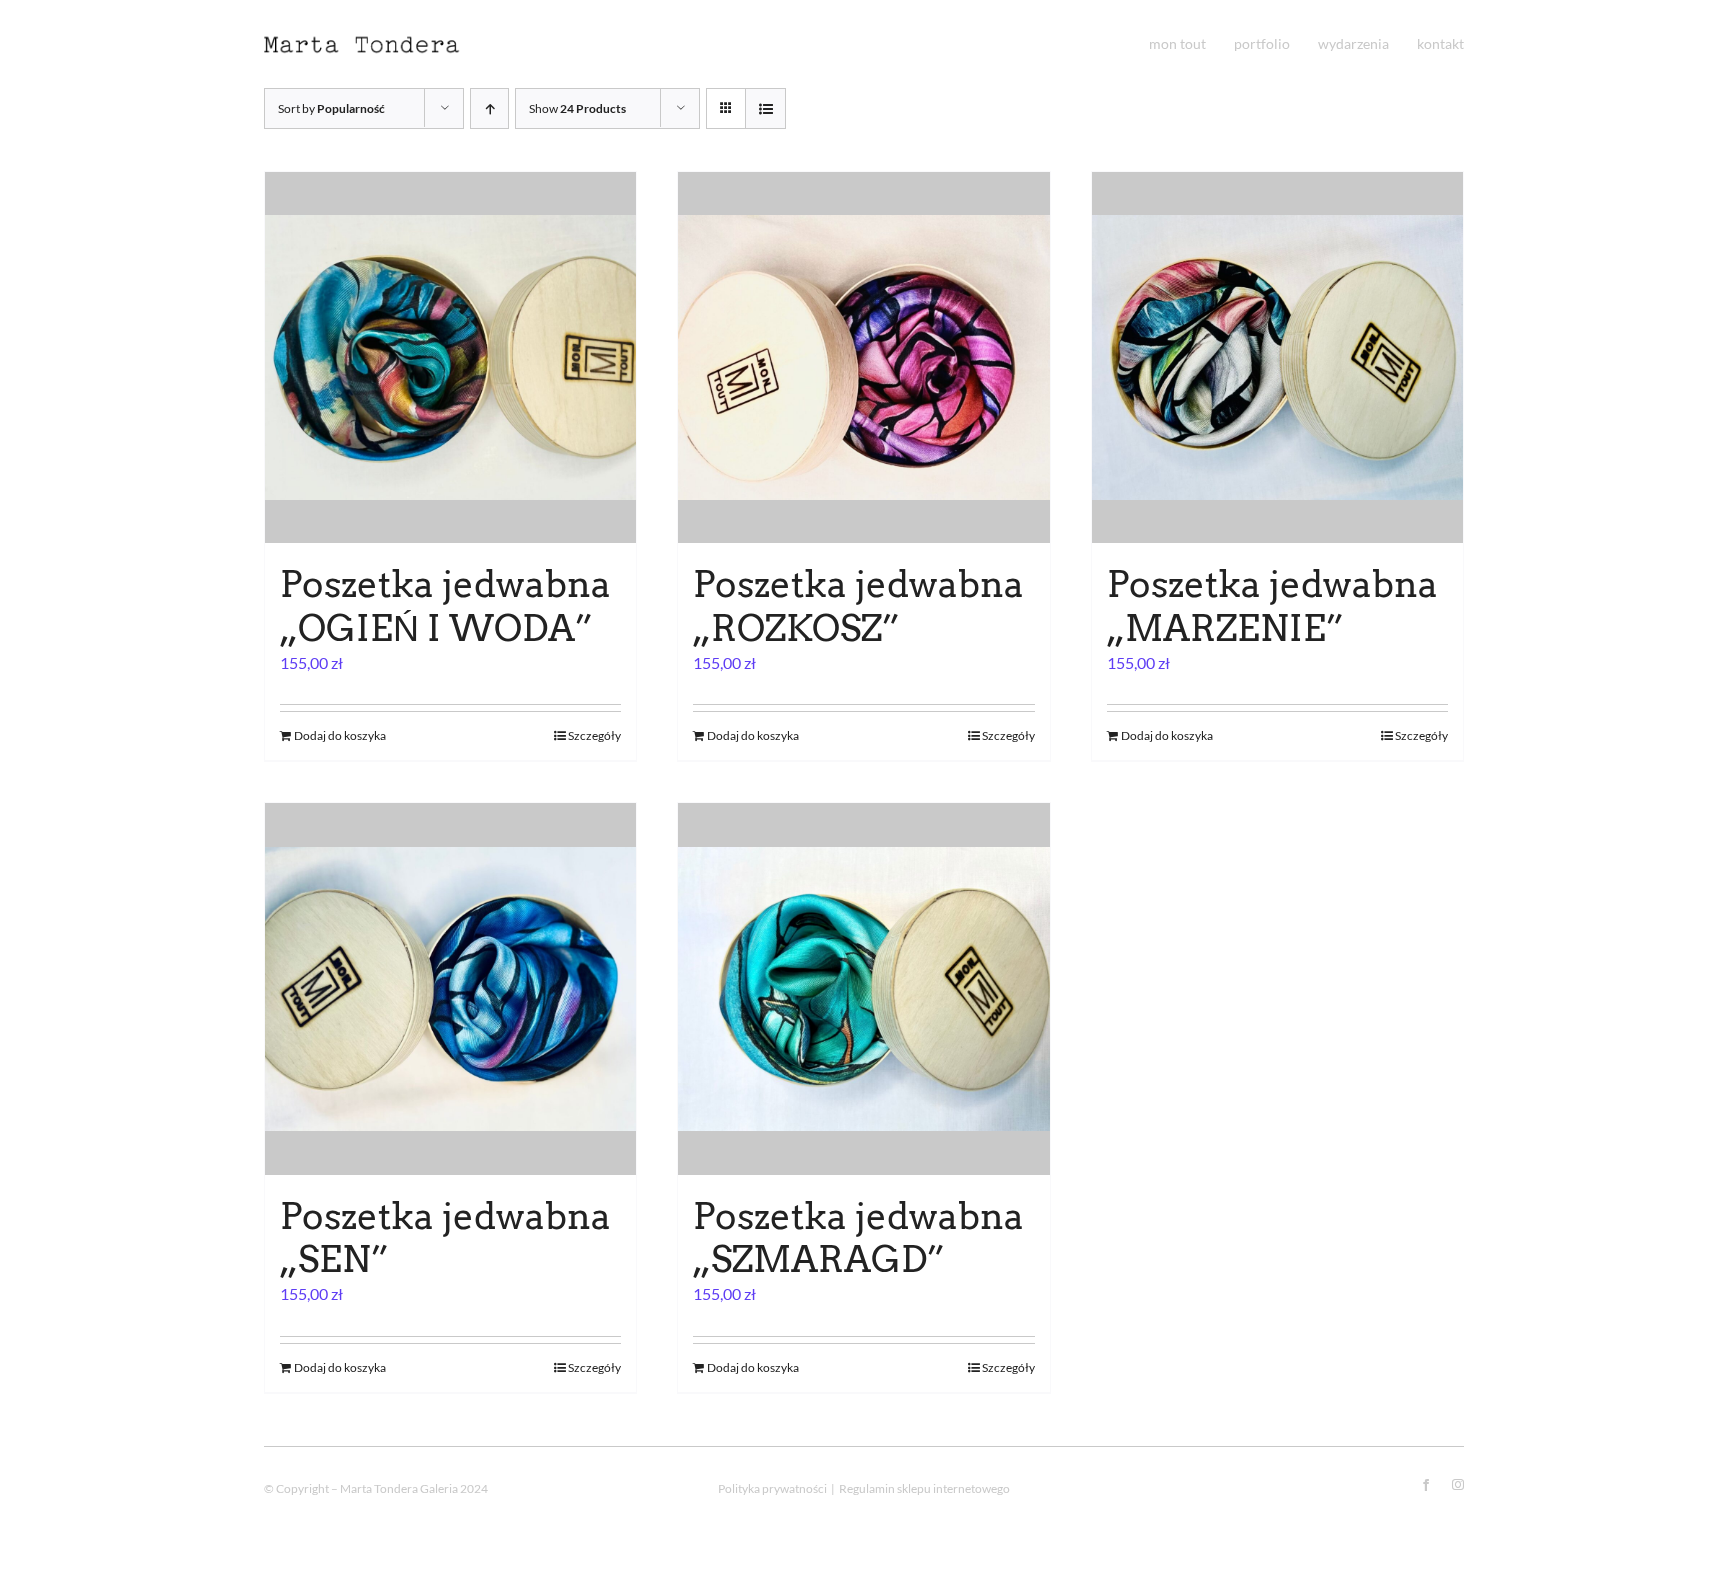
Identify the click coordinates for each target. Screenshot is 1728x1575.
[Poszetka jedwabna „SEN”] (450, 988)
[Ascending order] (489, 108)
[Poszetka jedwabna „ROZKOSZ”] (863, 357)
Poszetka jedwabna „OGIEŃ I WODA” (445, 605)
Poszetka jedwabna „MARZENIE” (1272, 605)
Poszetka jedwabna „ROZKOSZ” (858, 605)
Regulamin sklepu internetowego (924, 1488)
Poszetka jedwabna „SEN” (445, 1237)
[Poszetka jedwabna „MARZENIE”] (1277, 357)
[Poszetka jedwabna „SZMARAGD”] (863, 988)
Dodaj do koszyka (340, 735)
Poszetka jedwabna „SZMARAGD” (858, 1237)
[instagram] (1458, 1485)
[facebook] (1426, 1485)
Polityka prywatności (772, 1488)
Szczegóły (594, 735)
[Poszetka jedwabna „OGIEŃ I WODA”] (450, 357)
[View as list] (765, 108)
